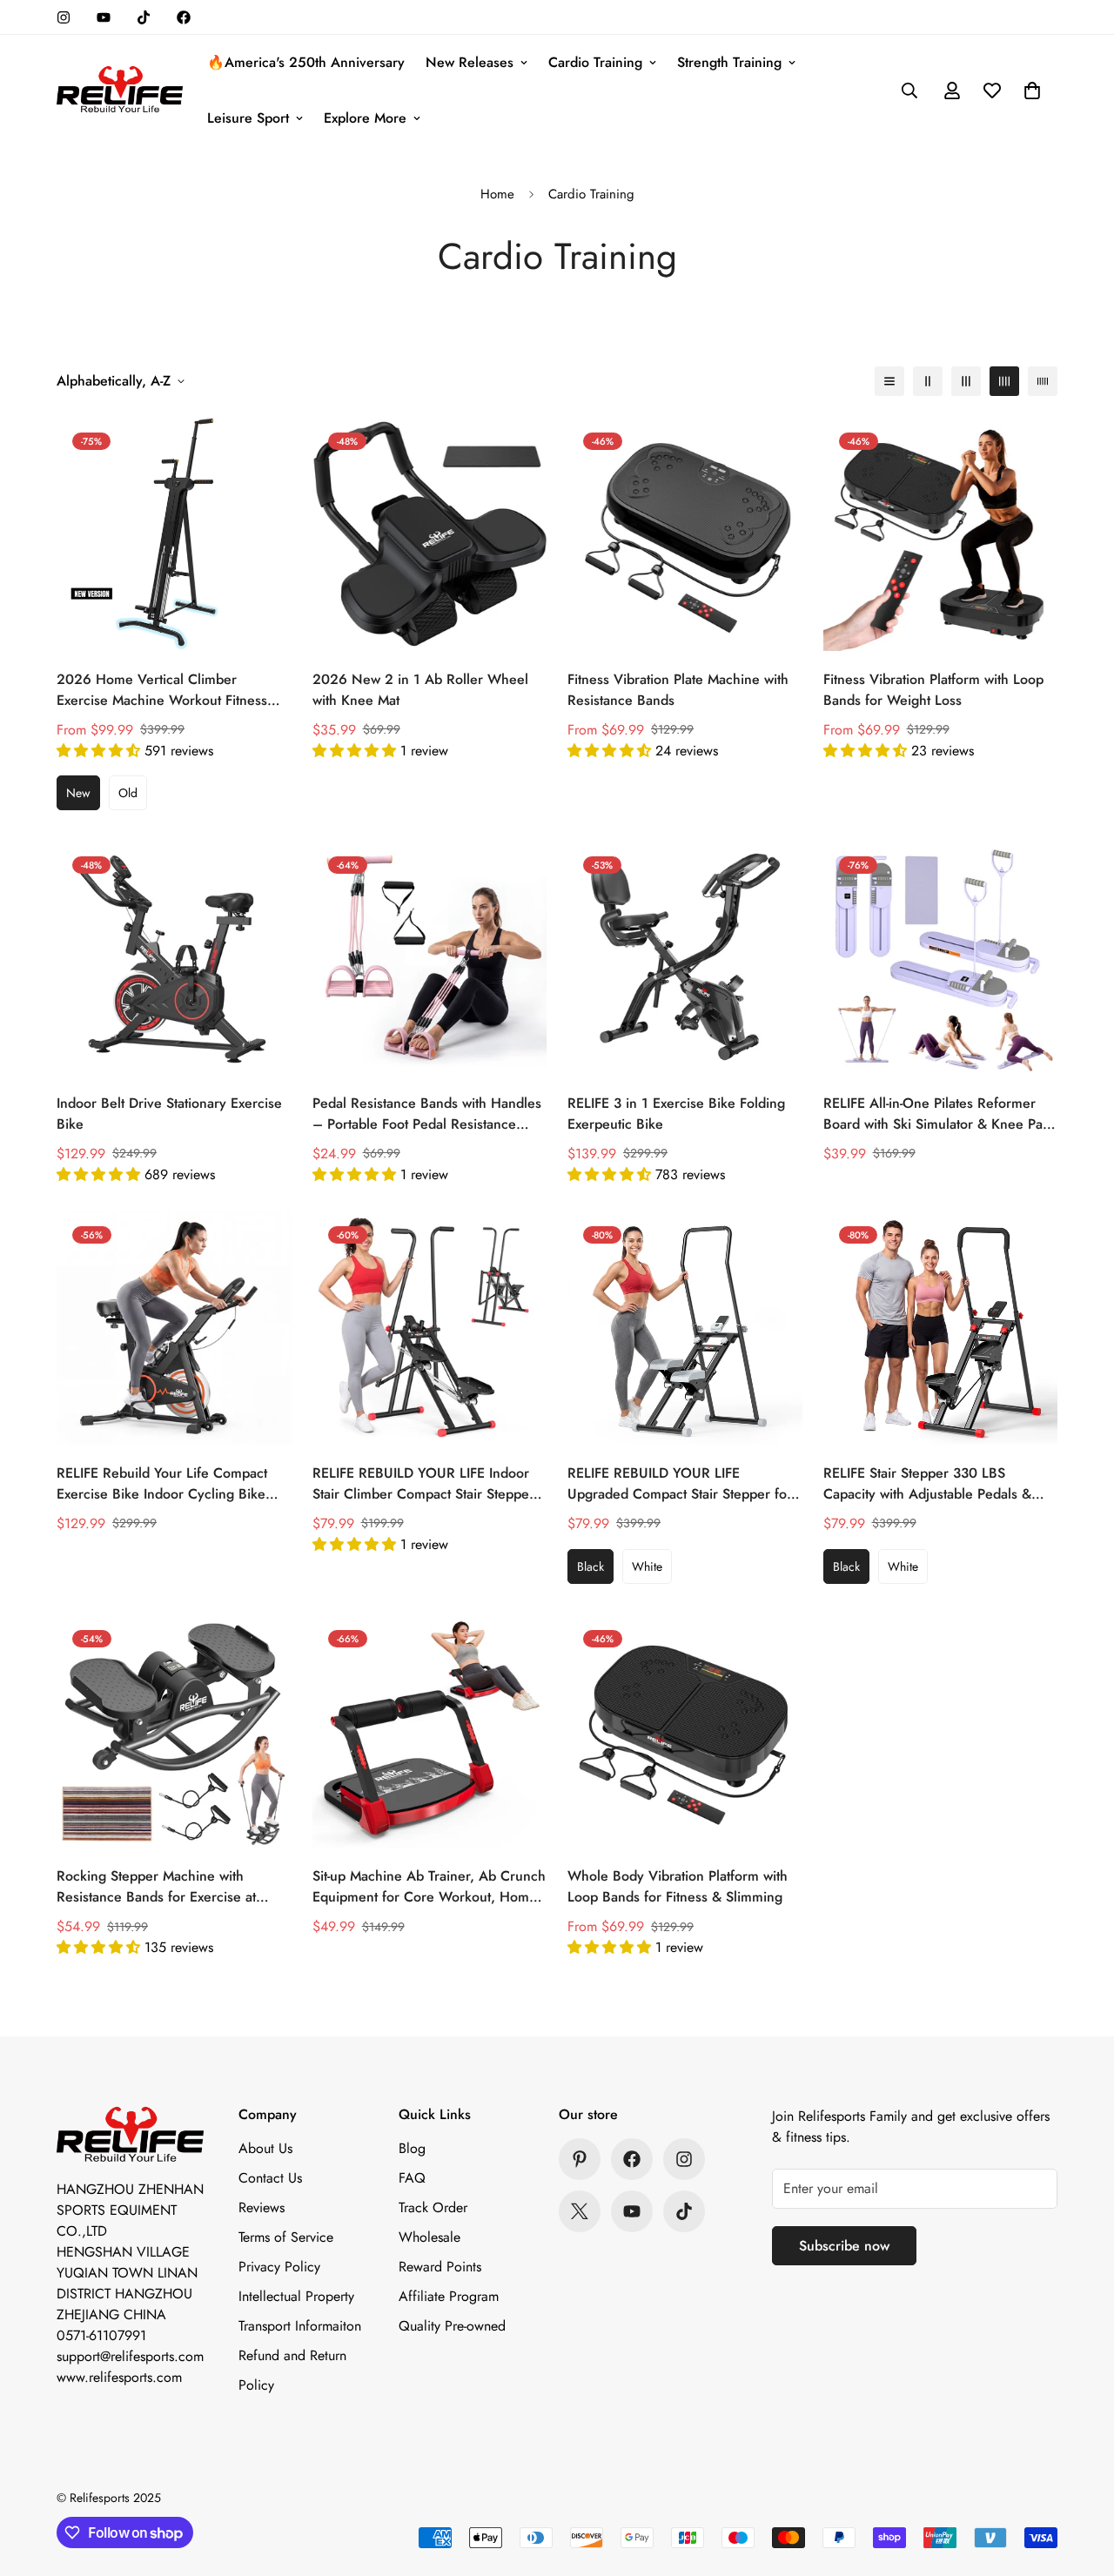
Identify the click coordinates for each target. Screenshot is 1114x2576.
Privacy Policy (279, 2267)
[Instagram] (64, 17)
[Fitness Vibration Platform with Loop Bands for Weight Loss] (941, 534)
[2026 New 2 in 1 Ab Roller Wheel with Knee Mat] (430, 534)
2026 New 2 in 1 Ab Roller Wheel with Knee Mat (420, 690)
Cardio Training (595, 62)
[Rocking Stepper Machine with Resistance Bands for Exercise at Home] (174, 1731)
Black (591, 1566)
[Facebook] (184, 17)
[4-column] (1004, 381)
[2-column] (928, 381)
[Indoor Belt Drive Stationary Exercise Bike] (174, 958)
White (647, 1566)
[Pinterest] (580, 2159)
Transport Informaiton (300, 2326)
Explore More (365, 118)
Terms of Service (286, 2237)
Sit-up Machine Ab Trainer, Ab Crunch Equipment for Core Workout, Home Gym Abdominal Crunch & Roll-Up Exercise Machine (429, 1887)
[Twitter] (580, 2211)
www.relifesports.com (119, 2377)
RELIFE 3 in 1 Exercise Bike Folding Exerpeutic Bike (676, 1114)
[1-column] (889, 381)
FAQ (412, 2178)
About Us (265, 2148)
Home (497, 194)
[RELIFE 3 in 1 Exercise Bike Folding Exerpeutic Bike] (685, 958)
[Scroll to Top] (1080, 2481)
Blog (412, 2148)
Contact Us (270, 2178)
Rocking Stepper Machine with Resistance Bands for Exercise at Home (156, 1887)
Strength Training (729, 62)
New (78, 793)
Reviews (262, 2207)
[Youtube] (104, 17)
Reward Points (440, 2267)
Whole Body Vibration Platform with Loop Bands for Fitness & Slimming (678, 1886)
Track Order (433, 2207)
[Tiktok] (144, 17)
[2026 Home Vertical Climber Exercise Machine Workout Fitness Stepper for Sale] (174, 534)
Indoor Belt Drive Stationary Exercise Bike (169, 1114)
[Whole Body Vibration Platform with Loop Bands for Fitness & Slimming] (685, 1731)
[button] (1032, 91)
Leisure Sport (248, 118)
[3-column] (966, 381)
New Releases (470, 62)
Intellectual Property (296, 2296)
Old (128, 793)
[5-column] (1043, 381)
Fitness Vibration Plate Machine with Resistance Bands (678, 690)
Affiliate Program (449, 2296)
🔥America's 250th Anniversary (306, 62)
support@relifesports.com (130, 2356)
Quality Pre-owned (452, 2326)
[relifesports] (120, 91)
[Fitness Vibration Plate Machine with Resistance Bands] (685, 534)
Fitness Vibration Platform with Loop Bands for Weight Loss (933, 690)
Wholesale (429, 2237)
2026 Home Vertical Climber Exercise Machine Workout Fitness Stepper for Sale (162, 690)
